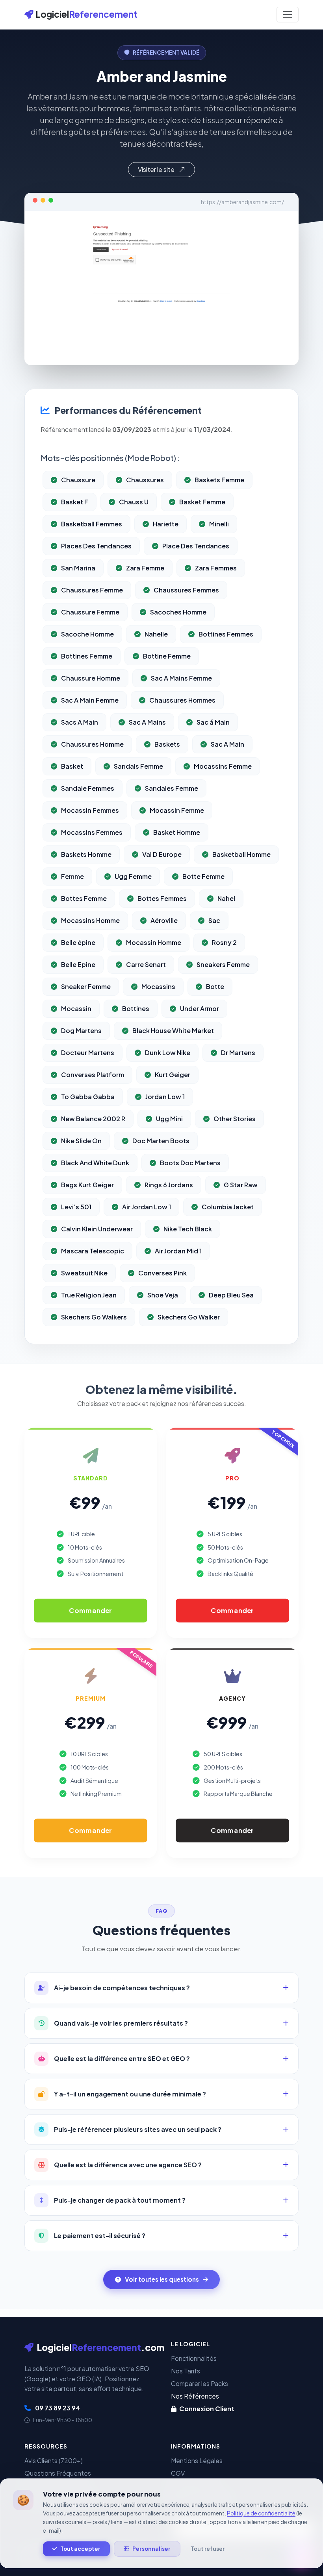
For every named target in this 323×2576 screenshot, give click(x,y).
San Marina (78, 568)
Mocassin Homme (154, 942)
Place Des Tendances (196, 546)
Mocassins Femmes (92, 832)
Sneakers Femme (223, 964)
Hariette (166, 524)
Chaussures (145, 480)
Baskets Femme (219, 480)
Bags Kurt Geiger (87, 1185)
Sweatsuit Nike (84, 1273)
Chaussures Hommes (182, 700)
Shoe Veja (163, 1295)
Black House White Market (173, 1031)
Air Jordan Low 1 (147, 1207)
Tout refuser (208, 2549)
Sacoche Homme (87, 634)
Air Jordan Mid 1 (178, 1251)
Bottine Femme (167, 656)
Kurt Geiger (173, 1075)
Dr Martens (238, 1053)
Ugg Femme (133, 876)
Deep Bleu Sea (231, 1295)
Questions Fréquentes (58, 2473)
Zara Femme (145, 568)
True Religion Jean (89, 1295)
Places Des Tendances (96, 546)
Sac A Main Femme (90, 700)
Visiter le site (157, 169)
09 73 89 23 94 (57, 2408)
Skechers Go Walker (189, 1317)
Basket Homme (177, 832)
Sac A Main (227, 744)
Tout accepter (80, 2549)
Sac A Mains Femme (181, 678)
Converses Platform (93, 1075)
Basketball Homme (241, 854)
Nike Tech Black (188, 1229)
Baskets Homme (86, 854)
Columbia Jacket (228, 1207)
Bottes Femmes (162, 898)
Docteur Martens (88, 1053)
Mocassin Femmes (90, 810)
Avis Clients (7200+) (54, 2461)
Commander (90, 1610)
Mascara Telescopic (93, 1251)
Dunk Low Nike (168, 1053)
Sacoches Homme (178, 612)
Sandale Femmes (88, 788)
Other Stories (235, 1119)
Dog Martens (81, 1031)
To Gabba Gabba (88, 1097)
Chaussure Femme (90, 612)
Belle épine (78, 942)
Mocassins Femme (223, 766)
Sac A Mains (147, 722)
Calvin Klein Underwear (97, 1229)
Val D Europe (162, 854)
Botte (215, 986)
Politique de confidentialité (261, 2513)
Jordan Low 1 (165, 1097)
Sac (214, 920)
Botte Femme (203, 876)
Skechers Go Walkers (94, 1317)
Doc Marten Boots (161, 1141)
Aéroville (164, 920)
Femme (72, 876)
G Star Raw (241, 1185)
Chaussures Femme (92, 590)
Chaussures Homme (92, 744)
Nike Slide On (81, 1141)
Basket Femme (202, 502)
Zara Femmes (216, 568)
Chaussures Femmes (186, 590)
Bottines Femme (87, 656)
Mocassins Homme (90, 920)
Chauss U (134, 502)
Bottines (136, 1008)
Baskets (167, 744)
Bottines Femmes (226, 634)
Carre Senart (146, 964)
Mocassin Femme (177, 810)
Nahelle (156, 634)
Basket (72, 766)
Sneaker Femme (86, 986)
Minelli (219, 524)
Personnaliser (151, 2549)
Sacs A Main (80, 722)
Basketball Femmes (92, 524)
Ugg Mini (169, 1119)
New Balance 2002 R (93, 1119)
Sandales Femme (172, 788)
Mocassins (158, 986)
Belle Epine (78, 964)
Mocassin (76, 1008)
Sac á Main (213, 722)
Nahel (226, 898)
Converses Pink (162, 1273)
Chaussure (78, 480)
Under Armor (200, 1008)
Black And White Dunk (95, 1163)
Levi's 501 (76, 1207)
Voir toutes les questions (162, 2279)
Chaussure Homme (91, 678)
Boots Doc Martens (190, 1163)
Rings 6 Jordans (169, 1185)
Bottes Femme (84, 898)
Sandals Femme (138, 766)
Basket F (75, 502)
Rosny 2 (224, 942)
